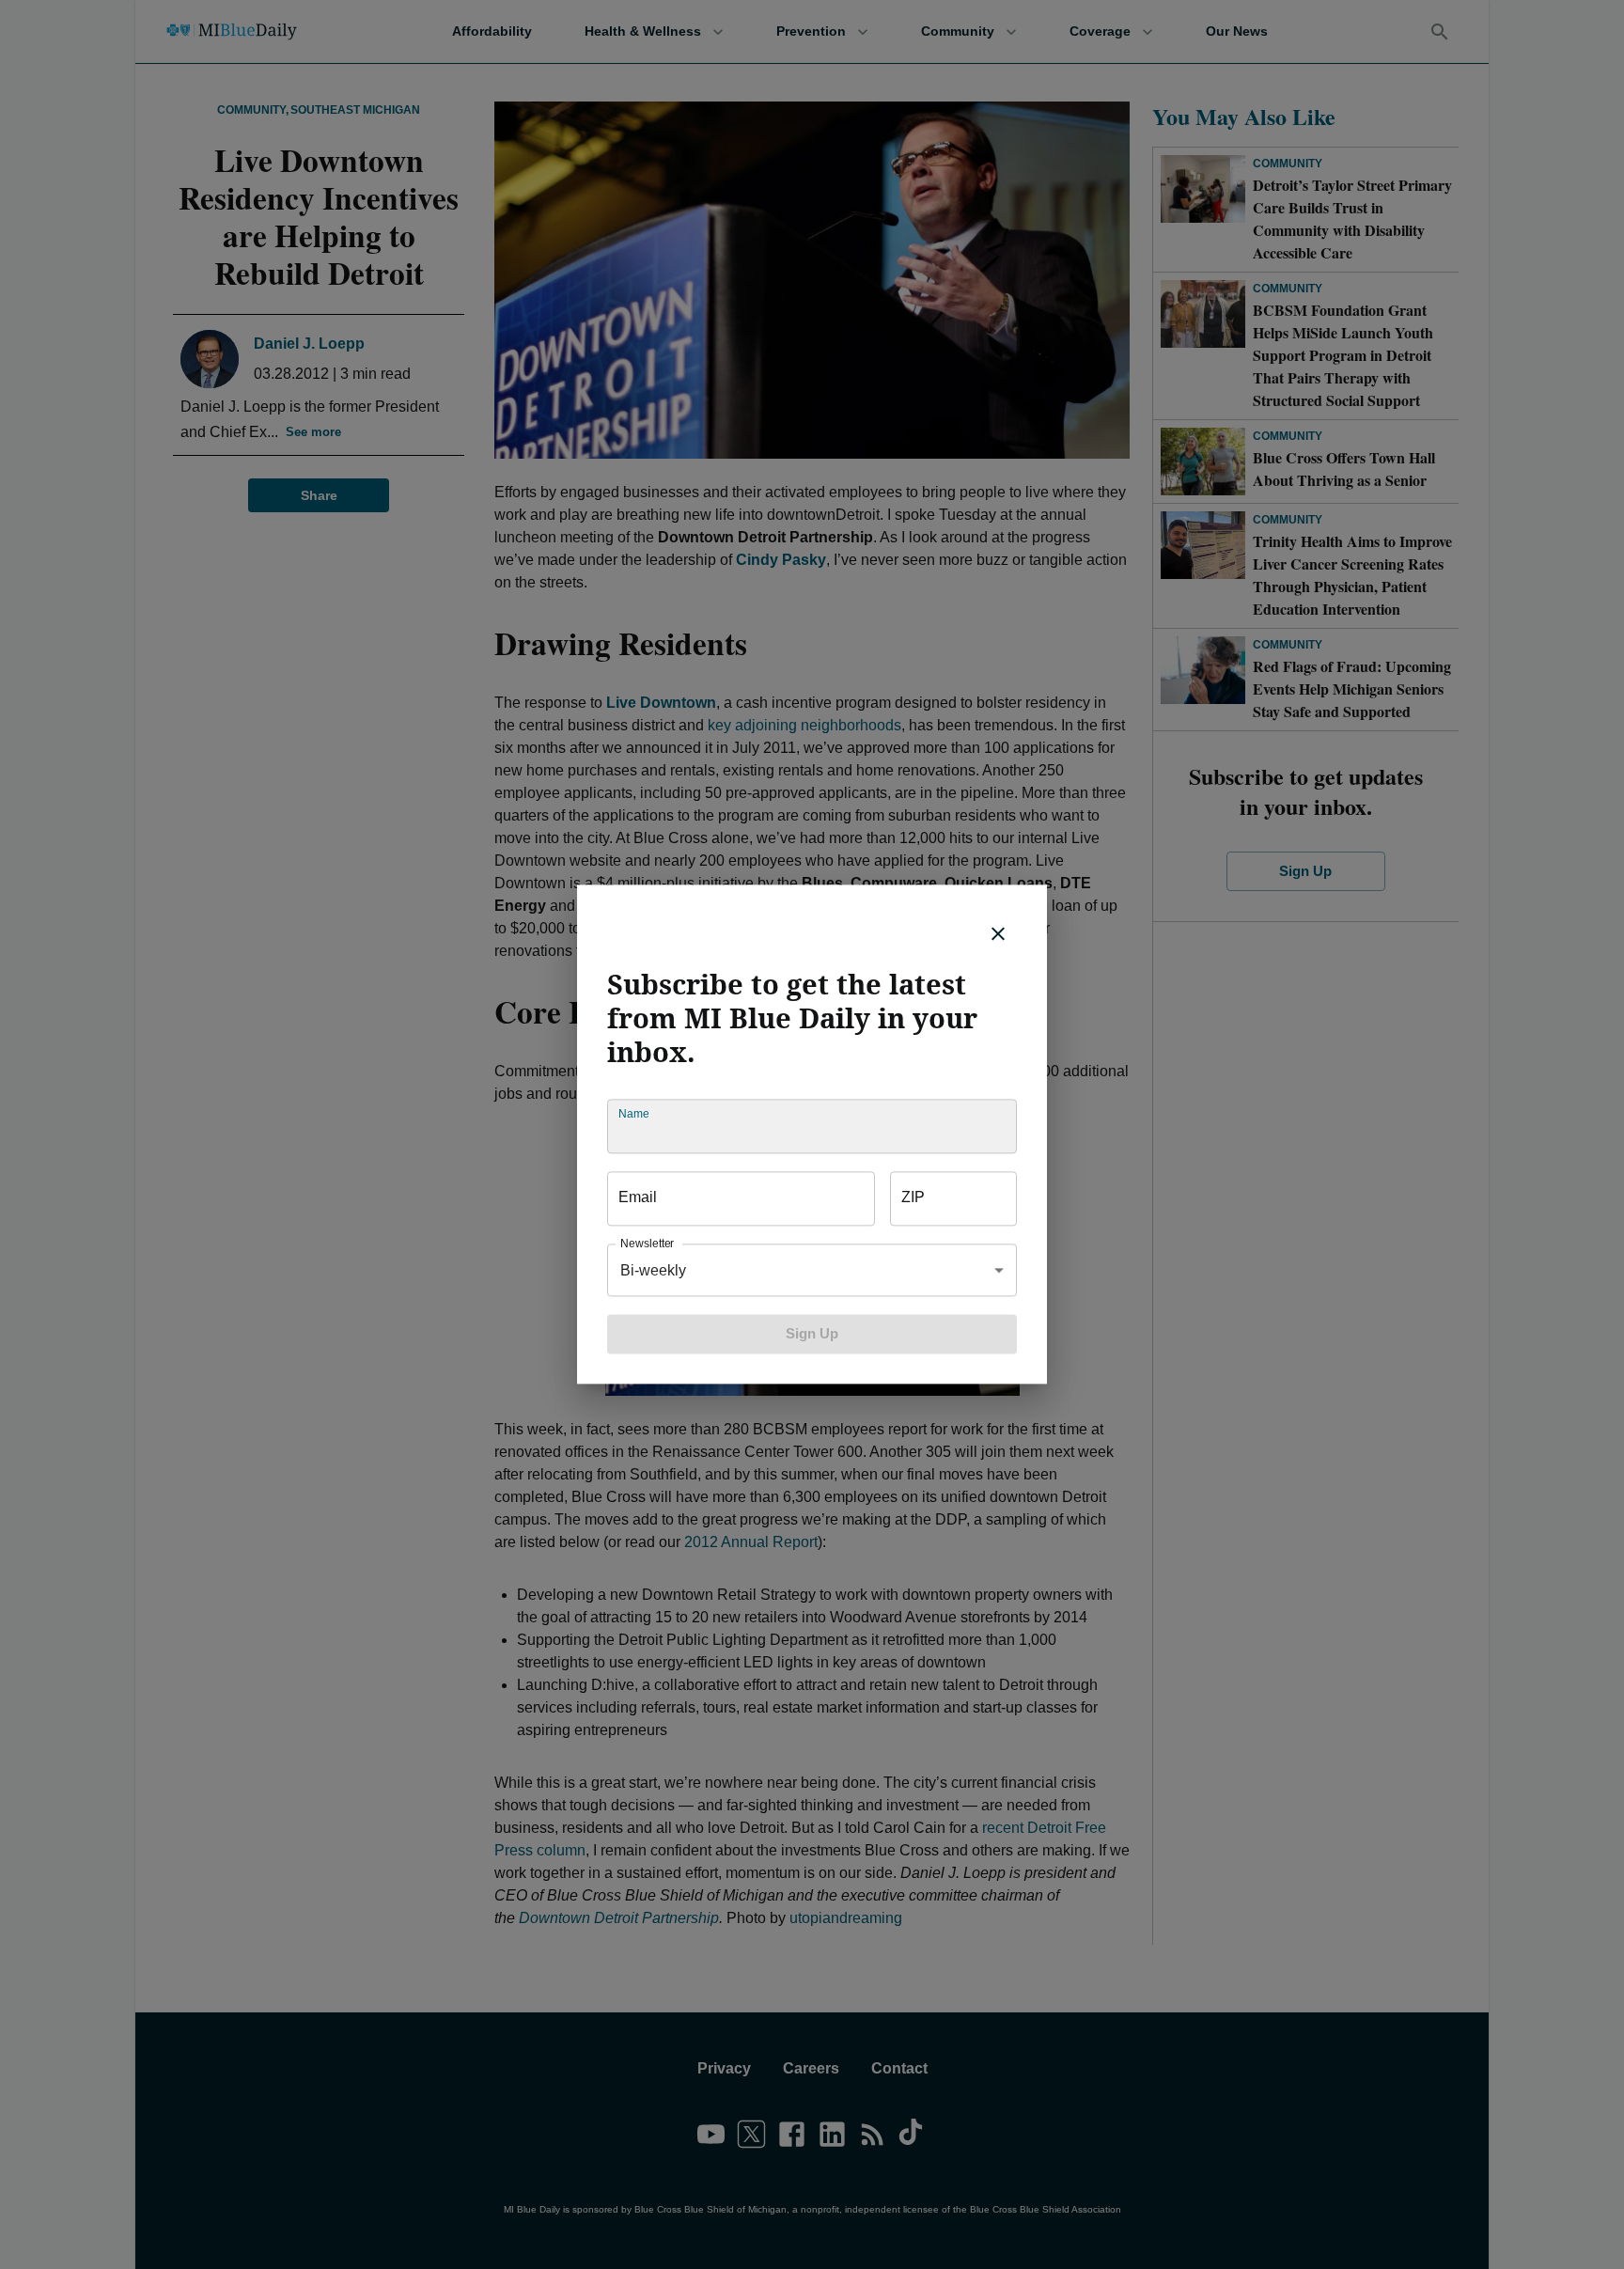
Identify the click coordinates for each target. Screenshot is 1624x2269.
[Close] (998, 933)
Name (633, 1114)
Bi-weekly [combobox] (653, 1270)
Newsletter (647, 1244)
